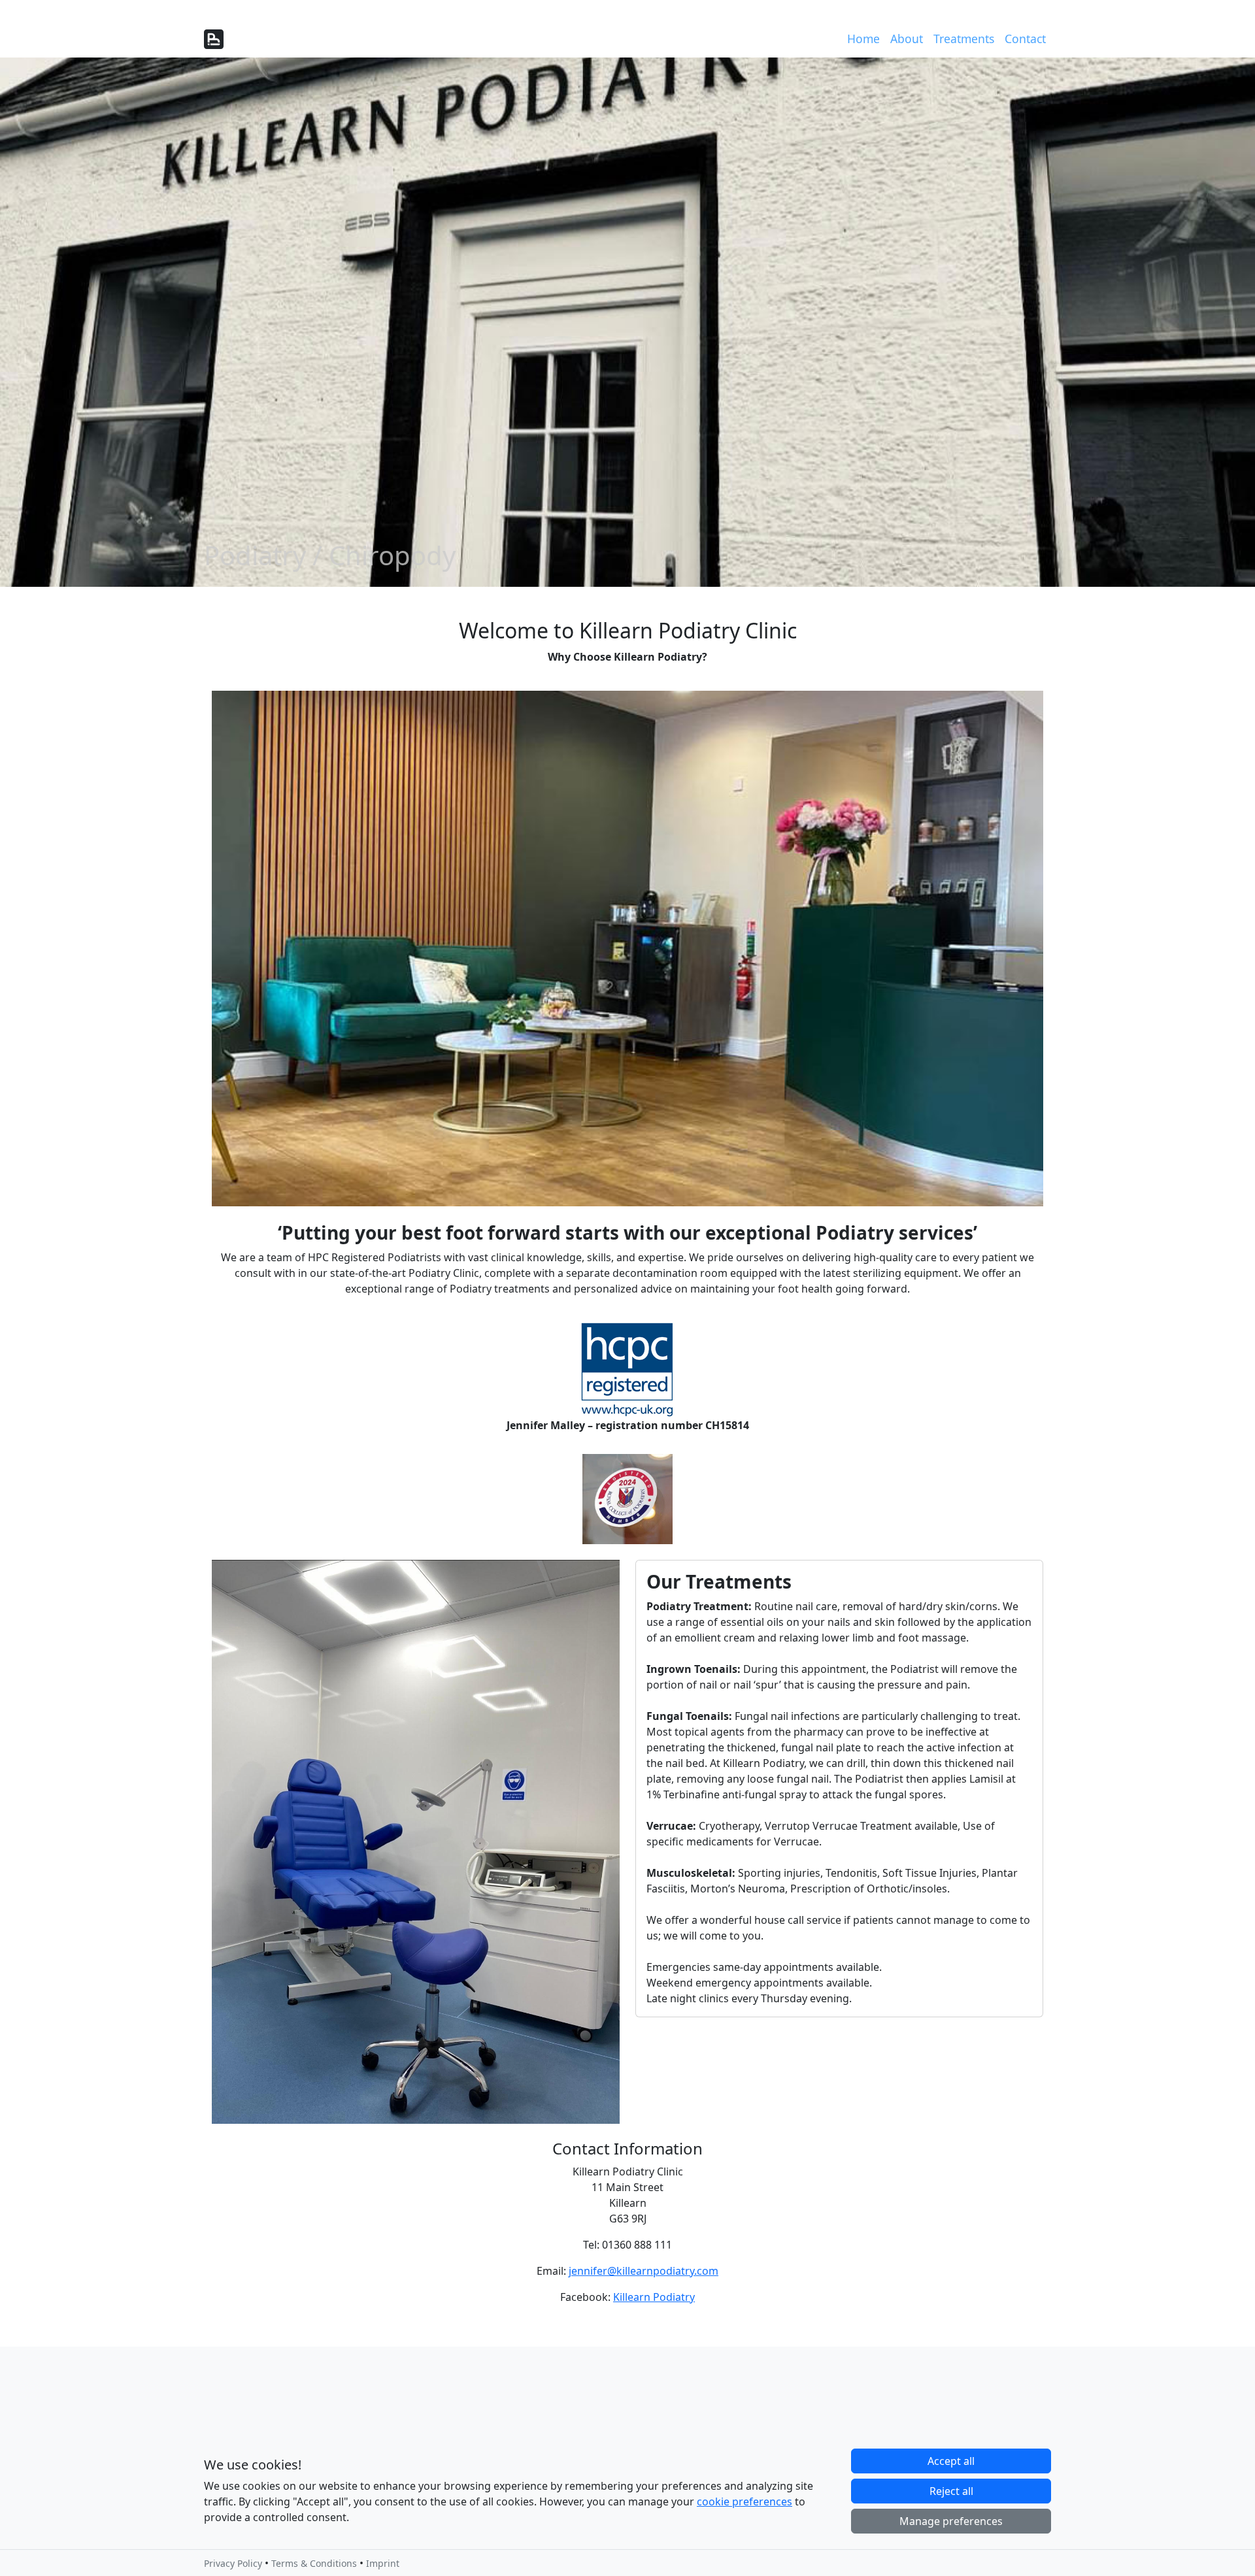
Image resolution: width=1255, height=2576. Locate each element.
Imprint (383, 2563)
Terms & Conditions (314, 2563)
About (907, 39)
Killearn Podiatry (654, 2297)
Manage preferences (951, 2521)
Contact (1025, 39)
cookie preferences (745, 2502)
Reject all (951, 2491)
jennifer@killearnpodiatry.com (644, 2271)
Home (863, 39)
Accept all (951, 2461)
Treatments (964, 39)
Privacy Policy (233, 2563)
